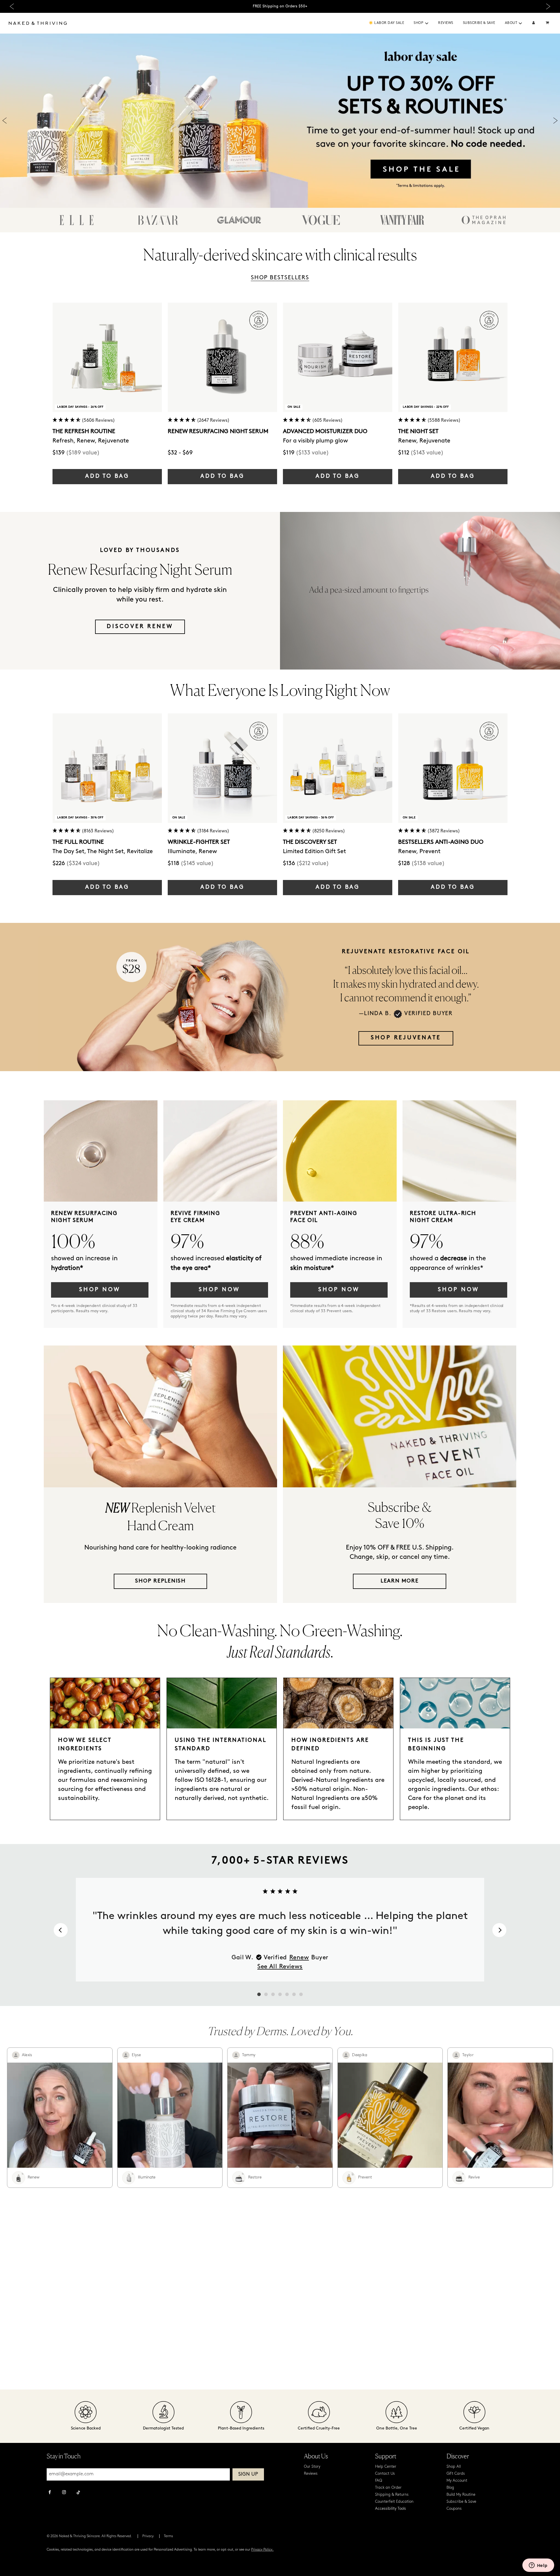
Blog (450, 2488)
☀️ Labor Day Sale (386, 23)
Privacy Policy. (262, 2550)
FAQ (379, 2481)
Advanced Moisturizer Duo (325, 432)
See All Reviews (280, 1967)
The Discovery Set (310, 842)
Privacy (148, 2536)
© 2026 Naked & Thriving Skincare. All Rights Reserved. (89, 2536)
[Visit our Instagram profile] (64, 2493)
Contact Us (385, 2474)
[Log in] (534, 23)
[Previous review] (61, 1930)
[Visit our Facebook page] (50, 2493)
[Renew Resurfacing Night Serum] (222, 357)
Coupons (454, 2509)
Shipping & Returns (392, 2495)
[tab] (259, 1994)
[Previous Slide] (12, 7)
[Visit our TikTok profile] (78, 2492)
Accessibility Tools (391, 2509)
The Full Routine (78, 842)
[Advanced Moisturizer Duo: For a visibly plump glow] (338, 357)
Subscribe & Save (479, 23)
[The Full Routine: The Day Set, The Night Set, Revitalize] (107, 768)
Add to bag (107, 476)
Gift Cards (456, 2474)
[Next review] (499, 1930)
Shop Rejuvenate (406, 1038)
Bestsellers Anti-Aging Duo (441, 842)
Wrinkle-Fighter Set (199, 842)
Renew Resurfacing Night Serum (218, 432)
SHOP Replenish (160, 1581)
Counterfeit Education (394, 2502)
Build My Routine (461, 2495)
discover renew (140, 627)
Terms (168, 2536)
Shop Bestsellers (280, 278)
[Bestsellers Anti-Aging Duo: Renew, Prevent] (453, 768)
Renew (299, 1958)
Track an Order (388, 2488)
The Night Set (418, 432)
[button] (427, 23)
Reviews (446, 23)
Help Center (386, 2467)
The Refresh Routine (84, 432)
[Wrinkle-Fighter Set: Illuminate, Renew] (222, 768)
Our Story (312, 2467)
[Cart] (548, 23)
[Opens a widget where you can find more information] (538, 2566)
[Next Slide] (548, 7)
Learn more (400, 1581)
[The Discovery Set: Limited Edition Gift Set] (338, 768)
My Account (457, 2481)
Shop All (454, 2467)
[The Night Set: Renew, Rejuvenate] (453, 357)
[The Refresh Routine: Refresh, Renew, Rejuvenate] (107, 357)
